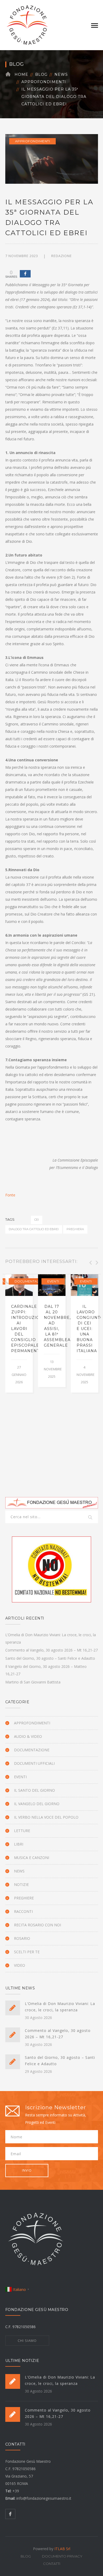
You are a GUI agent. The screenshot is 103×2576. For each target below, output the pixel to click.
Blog (41, 74)
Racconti (23, 1911)
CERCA (91, 1518)
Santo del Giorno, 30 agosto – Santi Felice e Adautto (50, 1658)
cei (37, 1220)
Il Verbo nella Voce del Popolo (46, 1817)
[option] (19, 1333)
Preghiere (24, 1898)
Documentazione (31, 1281)
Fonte (10, 1195)
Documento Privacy (62, 2556)
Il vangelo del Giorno (37, 1804)
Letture (22, 1831)
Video (20, 1965)
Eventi (53, 1281)
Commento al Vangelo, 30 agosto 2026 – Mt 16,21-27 (51, 1650)
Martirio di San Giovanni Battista (33, 1682)
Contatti (52, 2564)
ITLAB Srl (62, 2549)
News (61, 74)
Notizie (21, 1884)
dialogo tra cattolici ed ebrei (34, 1229)
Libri (19, 1844)
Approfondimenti (44, 82)
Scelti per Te (27, 1952)
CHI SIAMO (27, 2341)
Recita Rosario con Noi (38, 1925)
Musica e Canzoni (32, 1858)
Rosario (22, 1938)
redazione (62, 256)
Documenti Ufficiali (34, 1763)
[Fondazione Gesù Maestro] (27, 25)
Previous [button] (90, 1263)
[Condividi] (25, 274)
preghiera (75, 1229)
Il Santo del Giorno (34, 1790)
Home (21, 74)
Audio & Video (28, 1736)
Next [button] (96, 1263)
